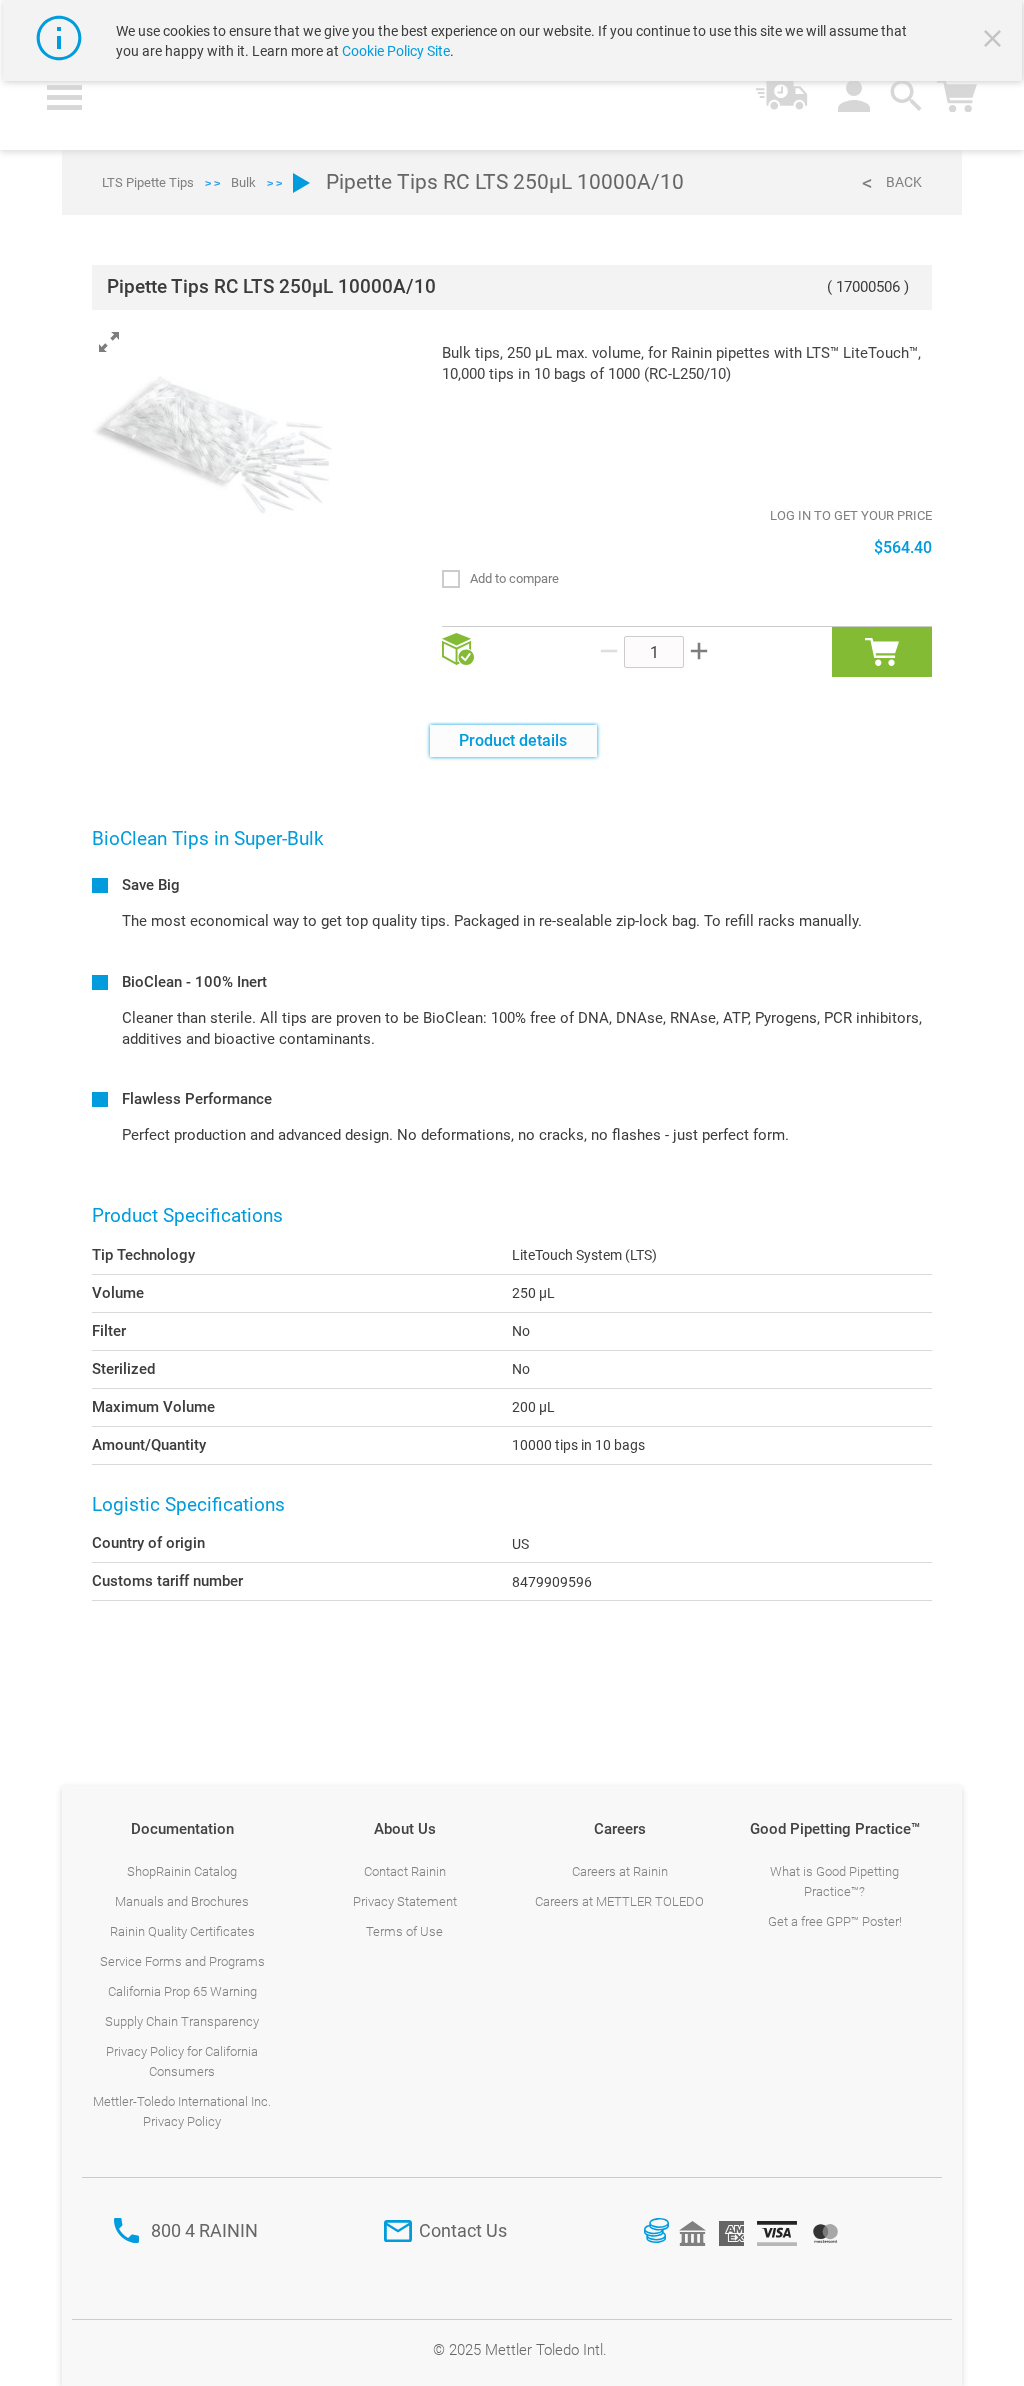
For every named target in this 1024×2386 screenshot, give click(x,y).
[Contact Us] (398, 2231)
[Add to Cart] (882, 652)
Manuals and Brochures (182, 1901)
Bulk (243, 182)
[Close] (995, 41)
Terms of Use (404, 1931)
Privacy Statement (405, 1901)
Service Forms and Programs (182, 1961)
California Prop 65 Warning (182, 1991)
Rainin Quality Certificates (182, 1931)
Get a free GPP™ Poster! (835, 1921)
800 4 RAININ (204, 2230)
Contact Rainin (405, 1871)
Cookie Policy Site (396, 51)
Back (904, 182)
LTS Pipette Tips (148, 182)
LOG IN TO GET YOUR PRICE (851, 515)
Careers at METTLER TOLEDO (619, 1901)
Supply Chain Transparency (182, 2021)
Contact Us (463, 2230)
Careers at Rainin (620, 1871)
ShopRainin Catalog (182, 1871)
